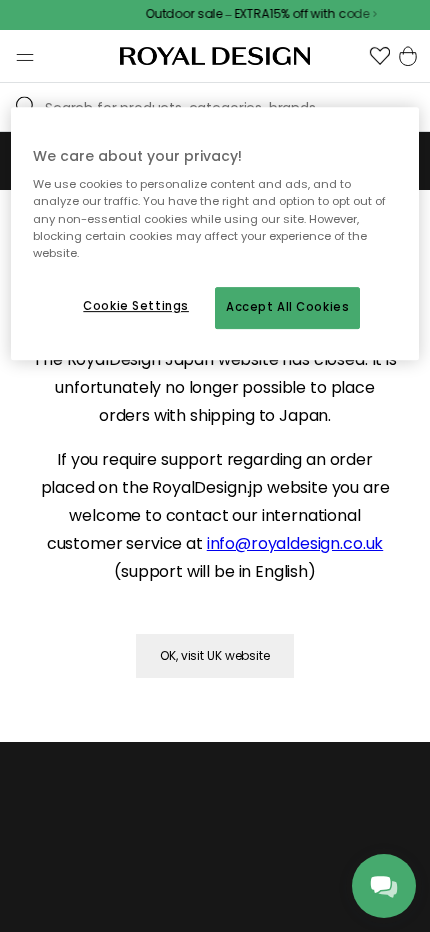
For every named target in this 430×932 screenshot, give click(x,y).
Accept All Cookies (287, 307)
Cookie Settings (136, 306)
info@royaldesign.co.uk (295, 543)
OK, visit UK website (215, 655)
